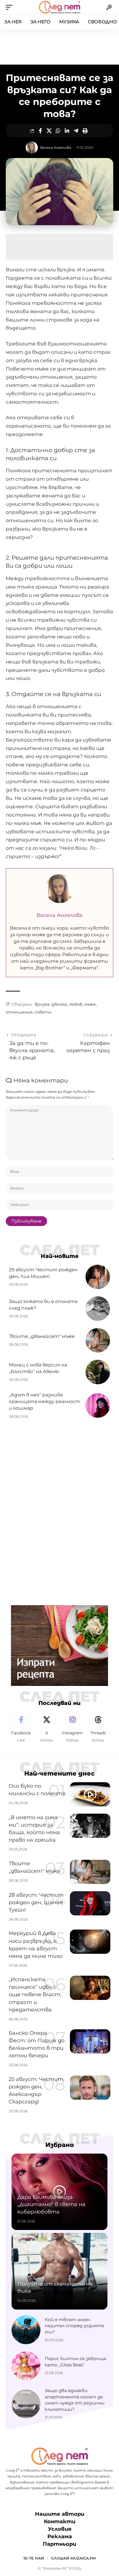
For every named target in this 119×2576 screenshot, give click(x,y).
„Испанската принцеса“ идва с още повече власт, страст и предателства (35, 1994)
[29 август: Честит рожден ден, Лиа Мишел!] (98, 1277)
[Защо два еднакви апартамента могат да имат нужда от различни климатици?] (26, 2404)
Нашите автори (60, 2514)
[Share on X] (49, 131)
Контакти (60, 2522)
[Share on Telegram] (76, 131)
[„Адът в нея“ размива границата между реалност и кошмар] (98, 1405)
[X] (47, 1727)
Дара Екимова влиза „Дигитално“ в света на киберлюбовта (51, 2204)
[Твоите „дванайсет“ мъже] (98, 1340)
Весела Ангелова (56, 147)
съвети (43, 1012)
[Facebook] (21, 1727)
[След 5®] (59, 7)
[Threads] (98, 1727)
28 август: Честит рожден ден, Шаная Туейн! (36, 1902)
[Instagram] (72, 1727)
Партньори (59, 2544)
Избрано (60, 2145)
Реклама (60, 2536)
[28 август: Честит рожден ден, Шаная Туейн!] (90, 1903)
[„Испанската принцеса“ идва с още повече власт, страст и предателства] (90, 1988)
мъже (90, 1004)
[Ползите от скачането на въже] (59, 2271)
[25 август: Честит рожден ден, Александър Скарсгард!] (90, 2088)
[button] (11, 7)
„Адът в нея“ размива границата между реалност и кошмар (45, 1401)
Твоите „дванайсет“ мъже (42, 1336)
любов (76, 1004)
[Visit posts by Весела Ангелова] (32, 148)
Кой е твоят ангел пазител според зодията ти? (74, 2326)
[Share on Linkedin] (67, 131)
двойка (59, 1004)
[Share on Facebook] (40, 131)
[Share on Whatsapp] (58, 131)
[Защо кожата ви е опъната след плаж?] (98, 1309)
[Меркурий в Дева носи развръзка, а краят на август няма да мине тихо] (90, 1942)
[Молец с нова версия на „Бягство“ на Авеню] (98, 1372)
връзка (42, 1004)
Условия (60, 2529)
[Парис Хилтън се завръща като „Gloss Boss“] (26, 2366)
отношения (19, 1012)
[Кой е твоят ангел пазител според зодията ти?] (26, 2330)
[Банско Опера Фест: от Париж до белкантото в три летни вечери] (90, 2041)
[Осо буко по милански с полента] (90, 1794)
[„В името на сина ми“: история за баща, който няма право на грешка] (90, 1826)
